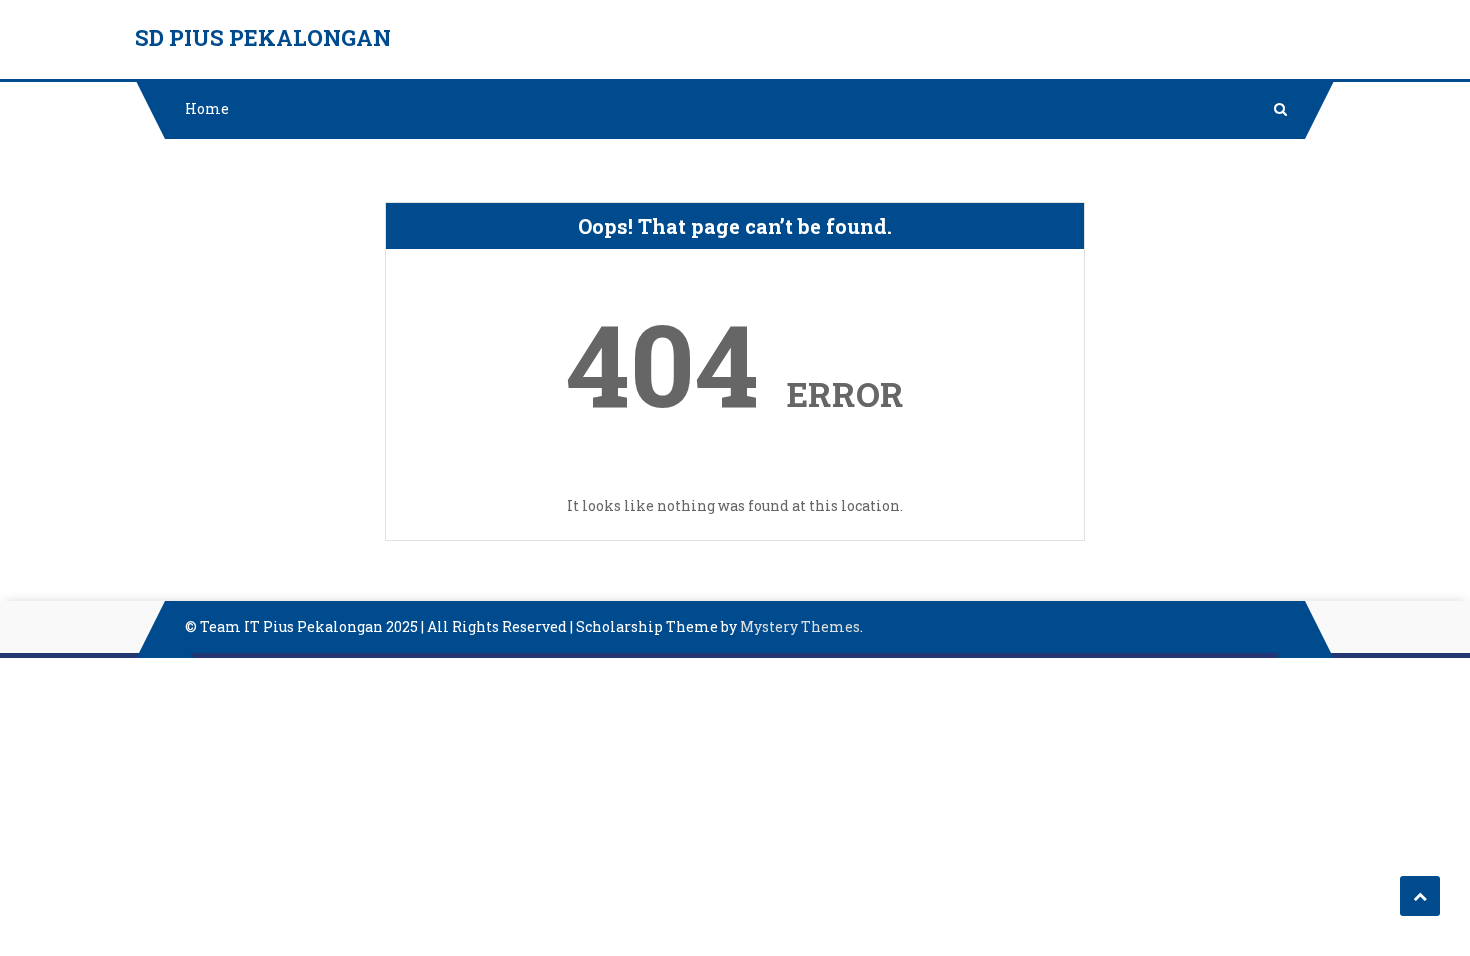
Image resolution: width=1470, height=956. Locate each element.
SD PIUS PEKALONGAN (263, 37)
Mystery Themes (800, 626)
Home (207, 108)
